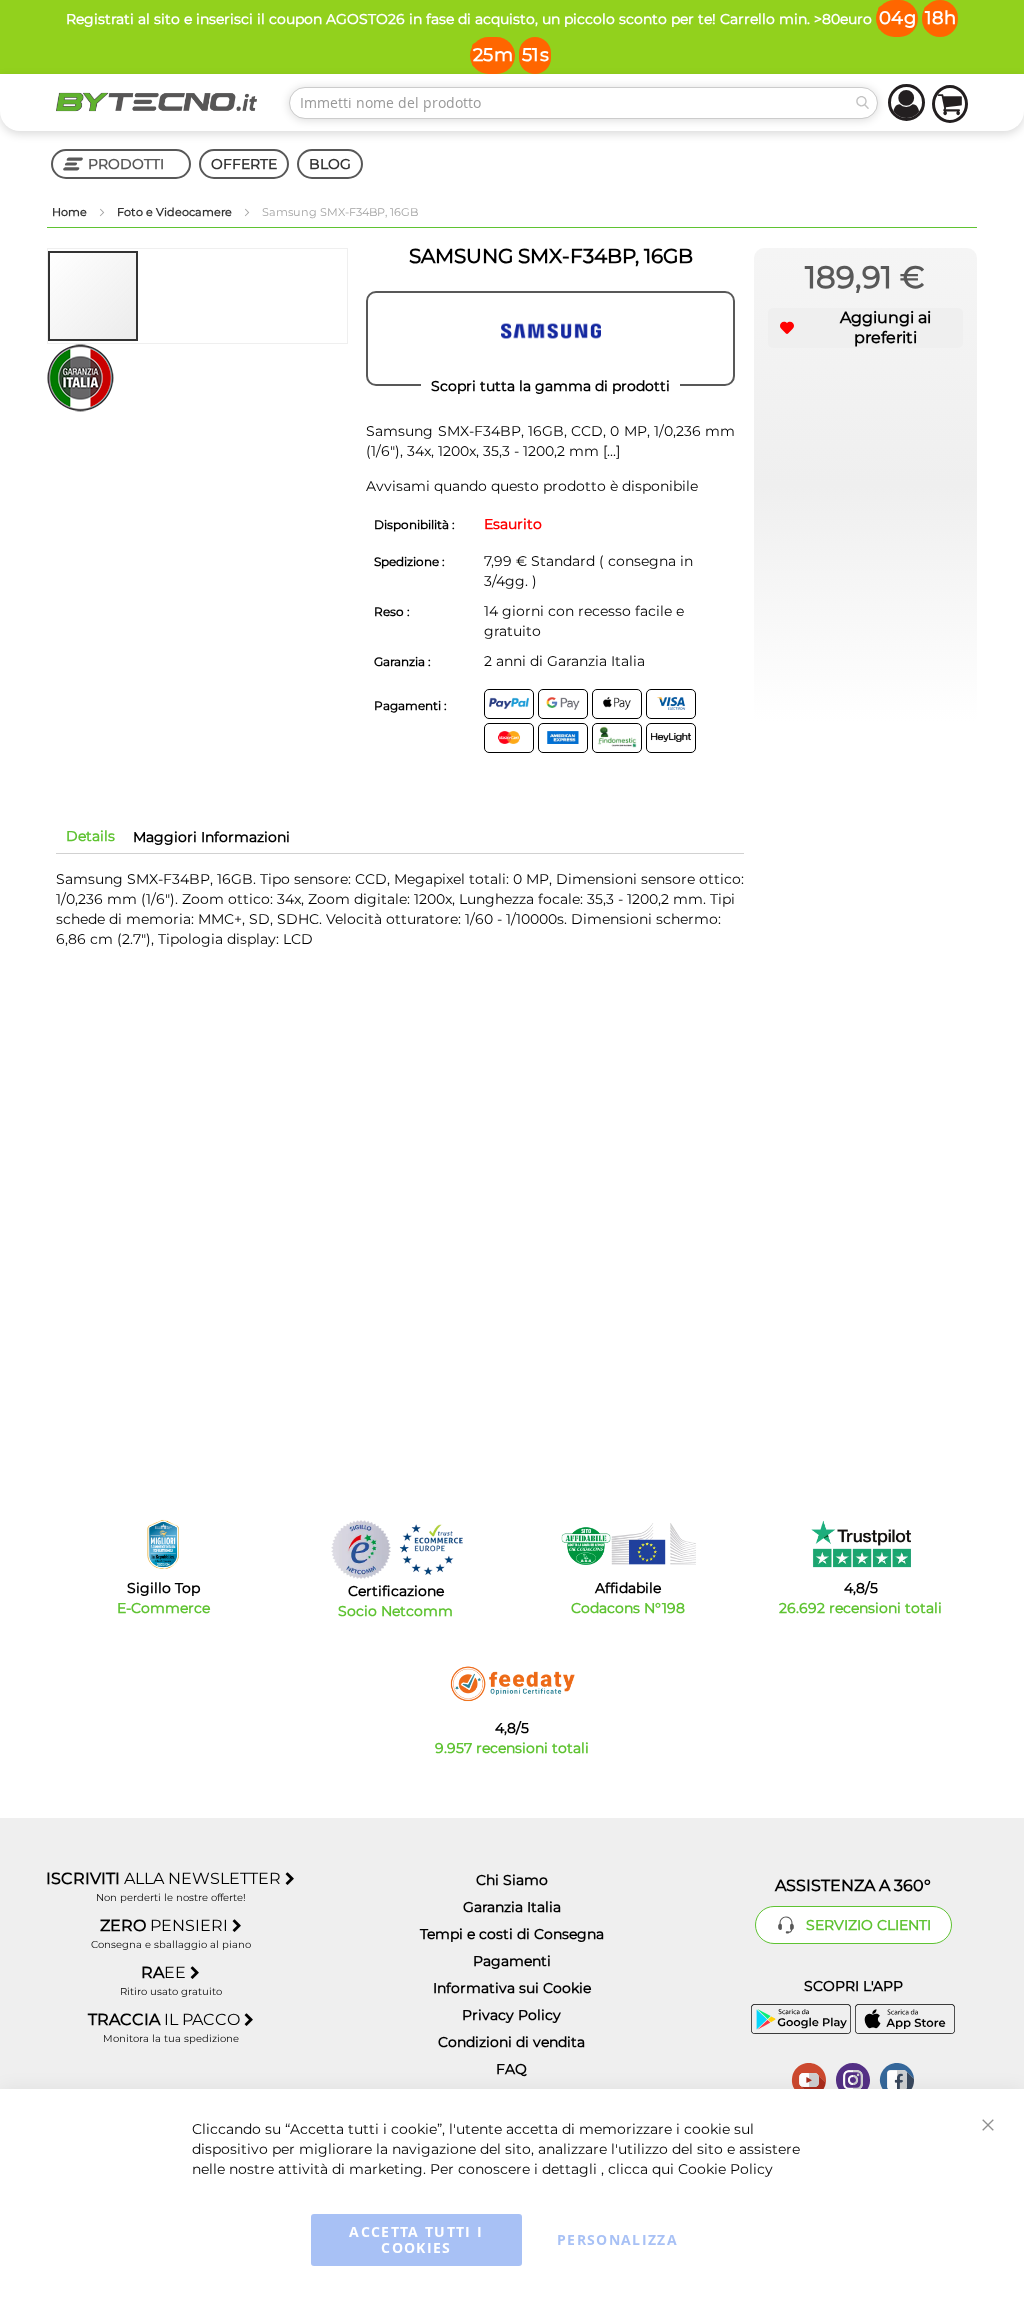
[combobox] (583, 103)
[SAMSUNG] (550, 339)
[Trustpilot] (860, 1544)
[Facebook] (897, 2078)
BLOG (330, 164)
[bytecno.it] (156, 102)
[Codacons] (628, 1544)
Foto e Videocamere (176, 212)
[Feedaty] (512, 1684)
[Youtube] (809, 2078)
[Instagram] (853, 2078)
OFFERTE (244, 164)
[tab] (90, 836)
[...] (609, 451)
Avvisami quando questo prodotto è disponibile (532, 486)
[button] (185, 296)
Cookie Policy (725, 2169)
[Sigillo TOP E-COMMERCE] (163, 1544)
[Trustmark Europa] (431, 1549)
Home (71, 212)
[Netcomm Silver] (361, 1549)
